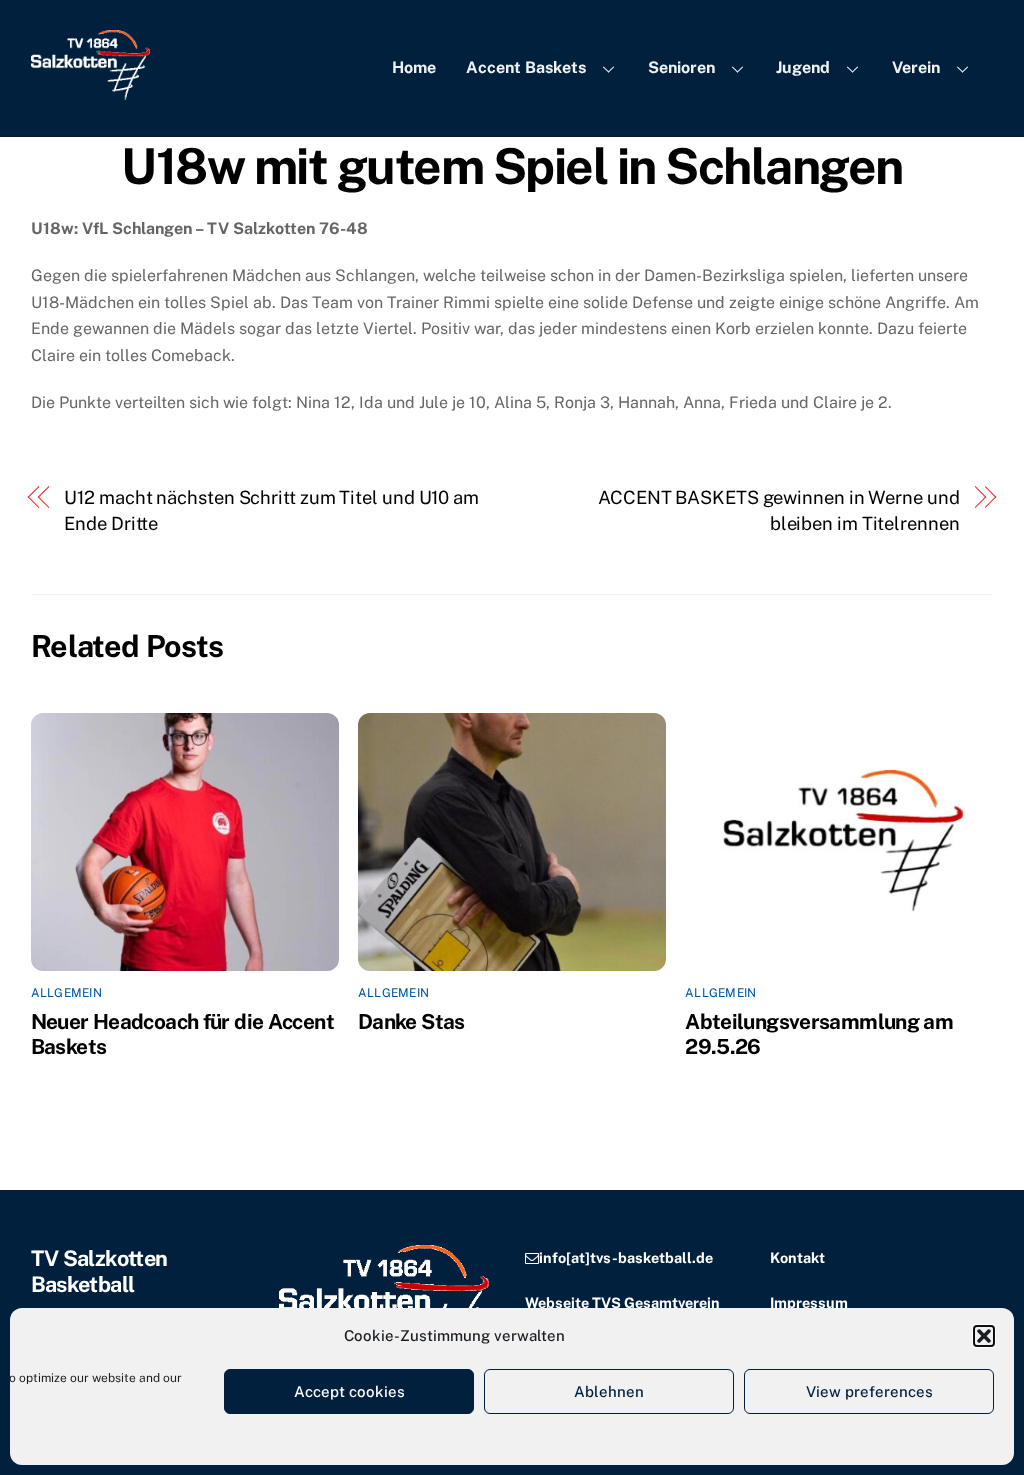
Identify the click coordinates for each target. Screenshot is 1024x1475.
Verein (916, 67)
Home (414, 67)
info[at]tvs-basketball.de (626, 1257)
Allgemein (66, 993)
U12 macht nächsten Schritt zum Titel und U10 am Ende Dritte (271, 510)
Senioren (681, 67)
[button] (984, 1336)
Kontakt (797, 1257)
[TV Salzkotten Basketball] (90, 90)
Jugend (803, 67)
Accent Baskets (526, 67)
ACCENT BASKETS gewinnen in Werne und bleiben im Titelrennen (779, 510)
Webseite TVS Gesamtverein (622, 1302)
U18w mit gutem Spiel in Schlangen (512, 166)
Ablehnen (609, 1391)
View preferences (869, 1391)
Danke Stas (411, 1021)
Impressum (809, 1302)
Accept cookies (349, 1391)
